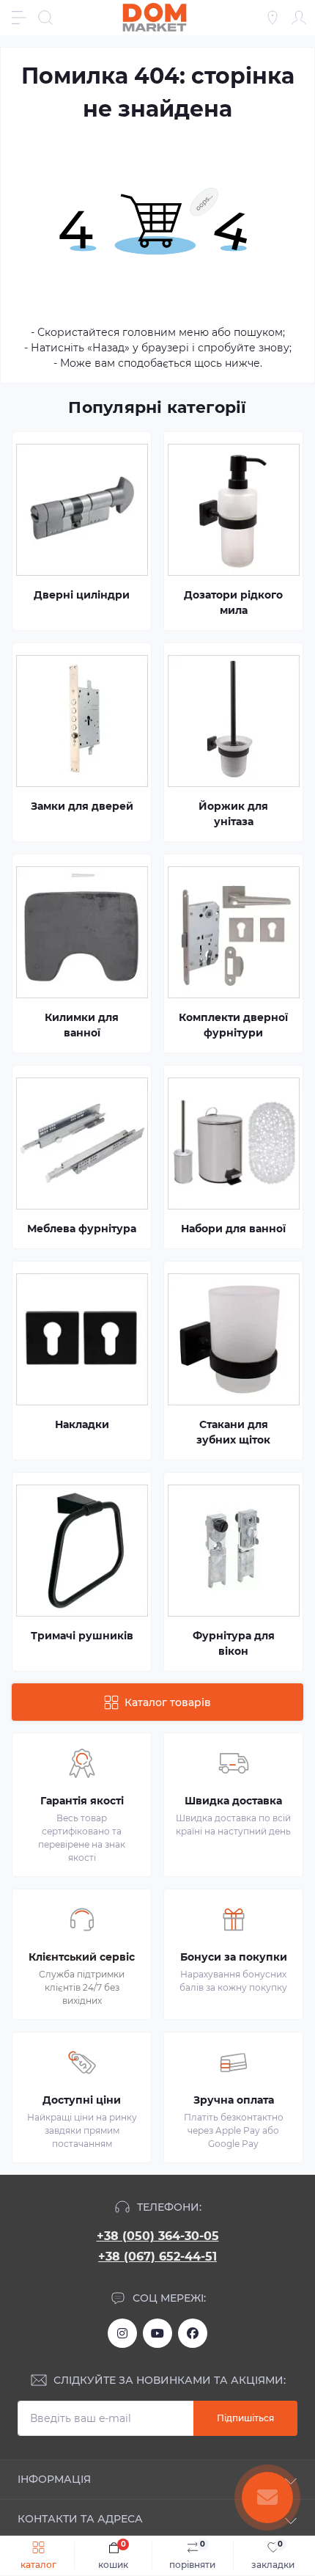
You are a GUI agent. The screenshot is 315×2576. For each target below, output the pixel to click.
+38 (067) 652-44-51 (157, 2257)
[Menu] (19, 18)
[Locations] (273, 18)
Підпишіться (245, 2418)
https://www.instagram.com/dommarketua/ (122, 2333)
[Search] (45, 18)
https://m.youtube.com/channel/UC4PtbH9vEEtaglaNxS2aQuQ (157, 2333)
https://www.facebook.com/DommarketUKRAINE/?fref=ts (193, 2333)
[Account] (299, 18)
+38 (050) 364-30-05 (158, 2236)
